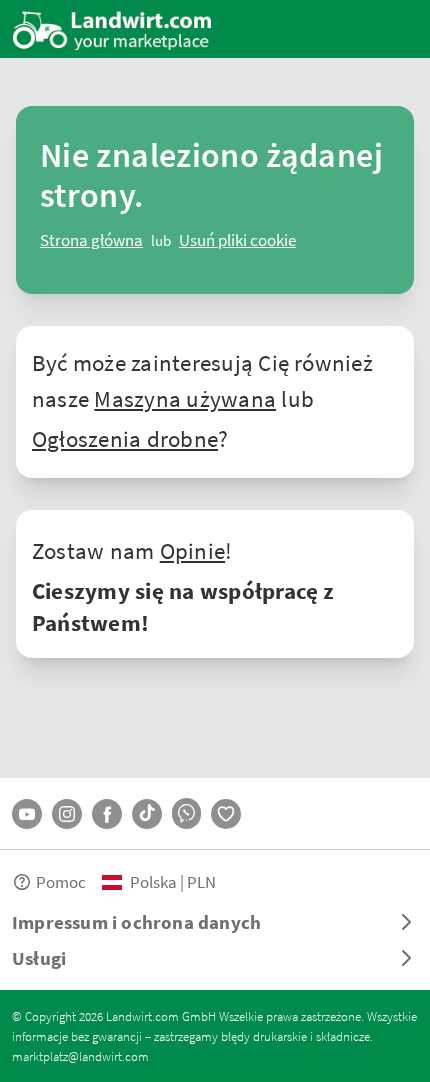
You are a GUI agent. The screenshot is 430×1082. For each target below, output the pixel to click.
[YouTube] (27, 814)
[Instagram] (67, 814)
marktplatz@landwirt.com (80, 1056)
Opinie (192, 550)
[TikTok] (147, 814)
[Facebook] (107, 814)
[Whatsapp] (186, 813)
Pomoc (61, 881)
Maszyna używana (185, 398)
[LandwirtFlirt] (226, 814)
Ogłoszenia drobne (125, 438)
